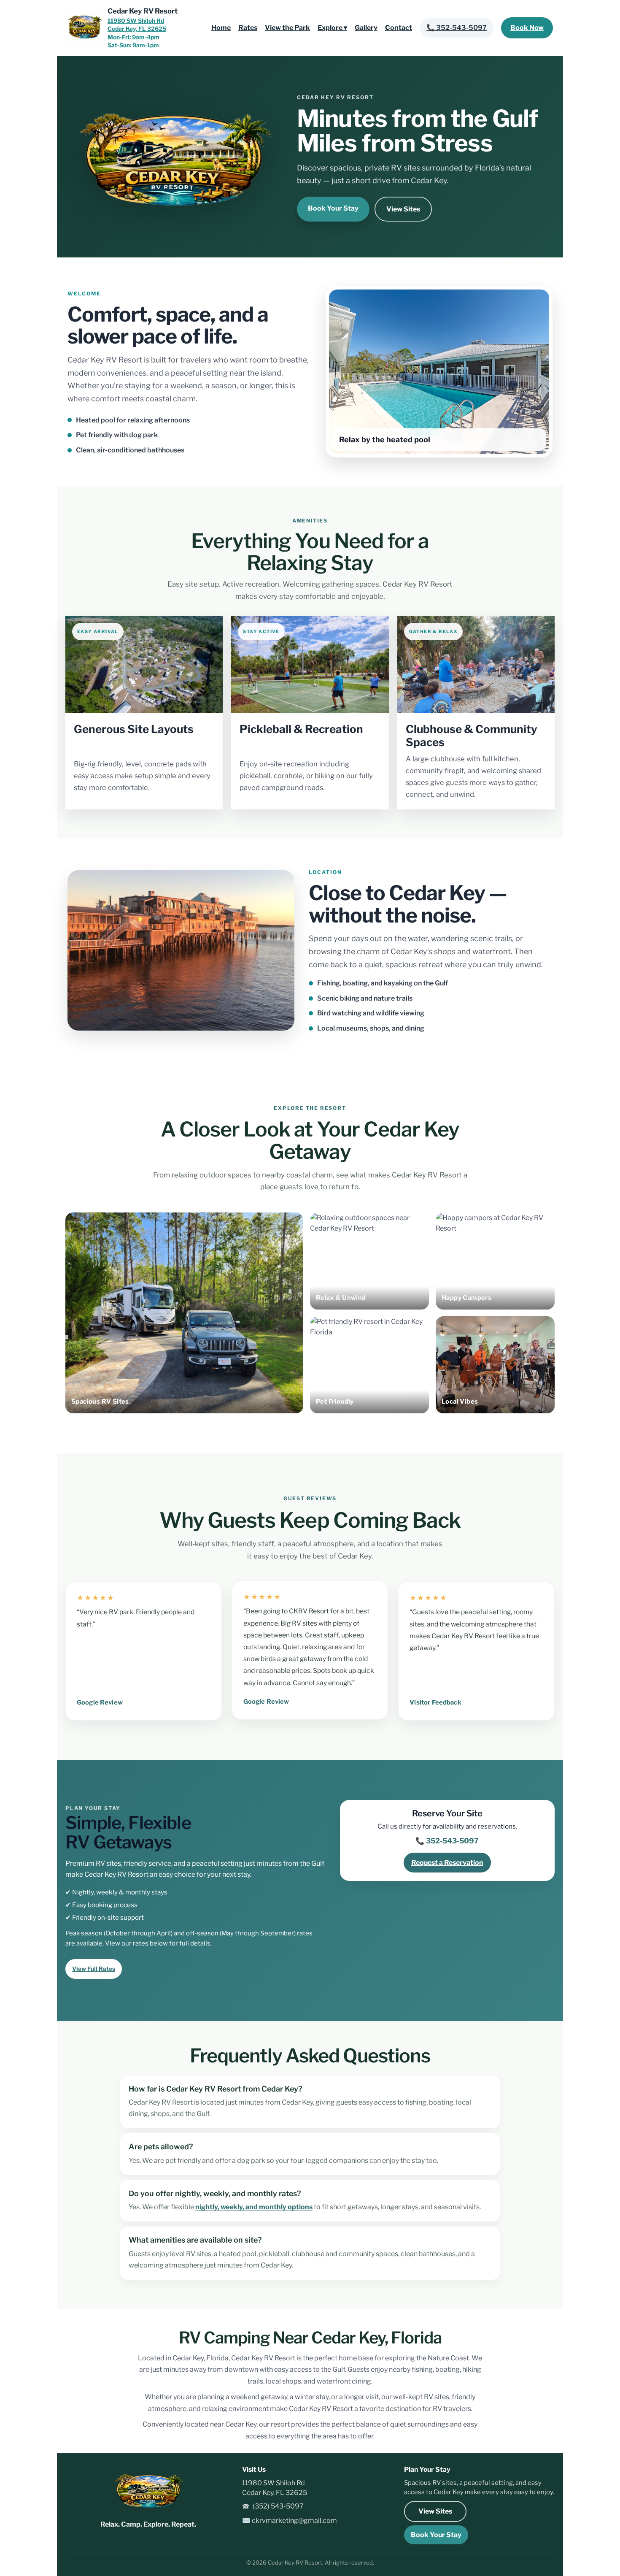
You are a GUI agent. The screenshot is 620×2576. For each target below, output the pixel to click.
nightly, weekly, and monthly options (254, 2207)
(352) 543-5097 (273, 2506)
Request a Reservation (447, 1863)
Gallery (366, 28)
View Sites (403, 209)
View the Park (287, 28)
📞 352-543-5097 (457, 28)
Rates (248, 28)
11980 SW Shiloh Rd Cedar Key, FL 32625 (275, 2488)
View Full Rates (94, 1969)
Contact (399, 28)
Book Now (527, 28)
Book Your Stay (333, 208)
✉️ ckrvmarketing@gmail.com (290, 2521)
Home (221, 28)
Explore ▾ (332, 28)
